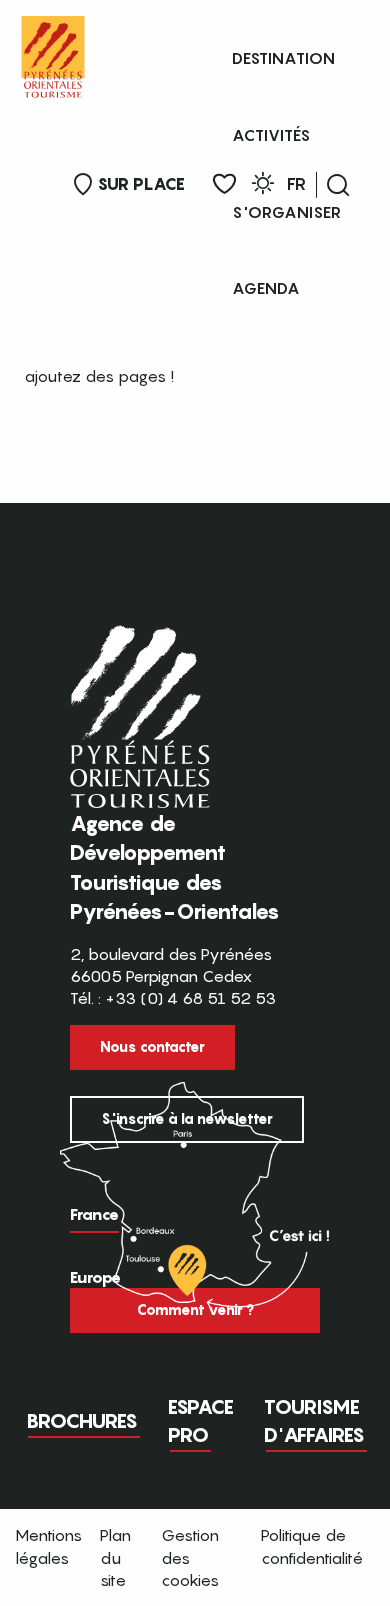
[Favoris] (224, 184)
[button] (338, 185)
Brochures (82, 1421)
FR (296, 184)
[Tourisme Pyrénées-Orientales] (53, 52)
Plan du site (115, 1557)
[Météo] (263, 186)
